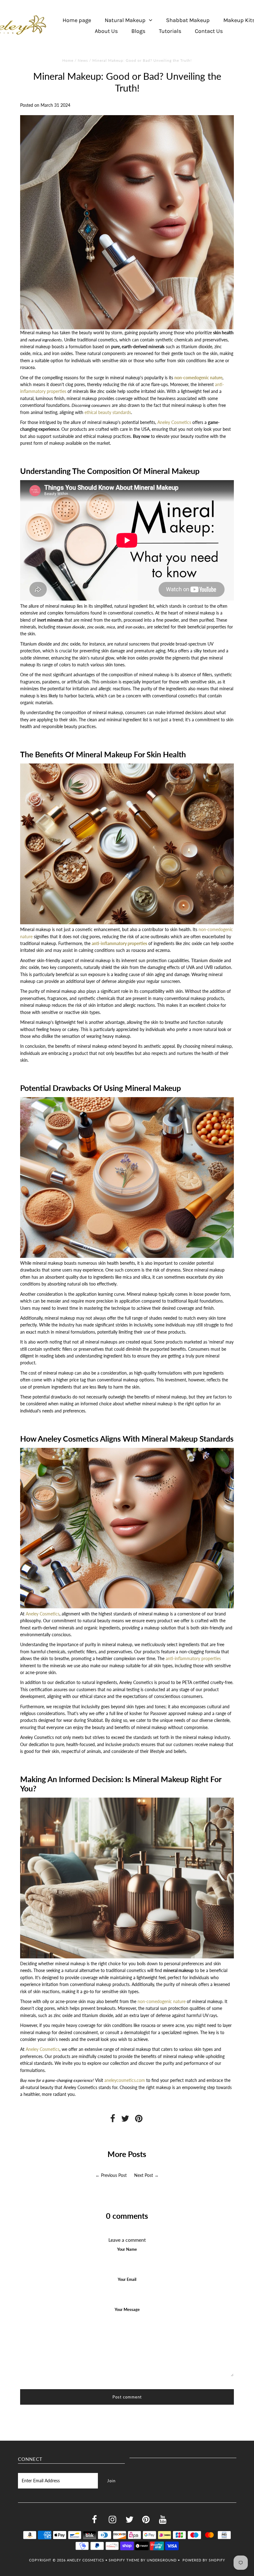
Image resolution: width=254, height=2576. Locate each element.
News (83, 60)
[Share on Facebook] (113, 2120)
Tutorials (170, 31)
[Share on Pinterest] (139, 2120)
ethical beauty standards (108, 412)
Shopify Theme (124, 2560)
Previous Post (114, 2175)
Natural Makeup (125, 20)
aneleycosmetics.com (125, 2080)
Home (68, 60)
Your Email (127, 2279)
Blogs (138, 31)
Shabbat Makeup (188, 20)
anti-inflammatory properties (119, 943)
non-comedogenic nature (198, 378)
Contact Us (209, 31)
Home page (77, 20)
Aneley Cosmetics (174, 422)
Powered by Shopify (204, 2560)
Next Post (144, 2175)
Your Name (127, 2249)
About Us (106, 31)
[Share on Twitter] (125, 2120)
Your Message (127, 2309)
